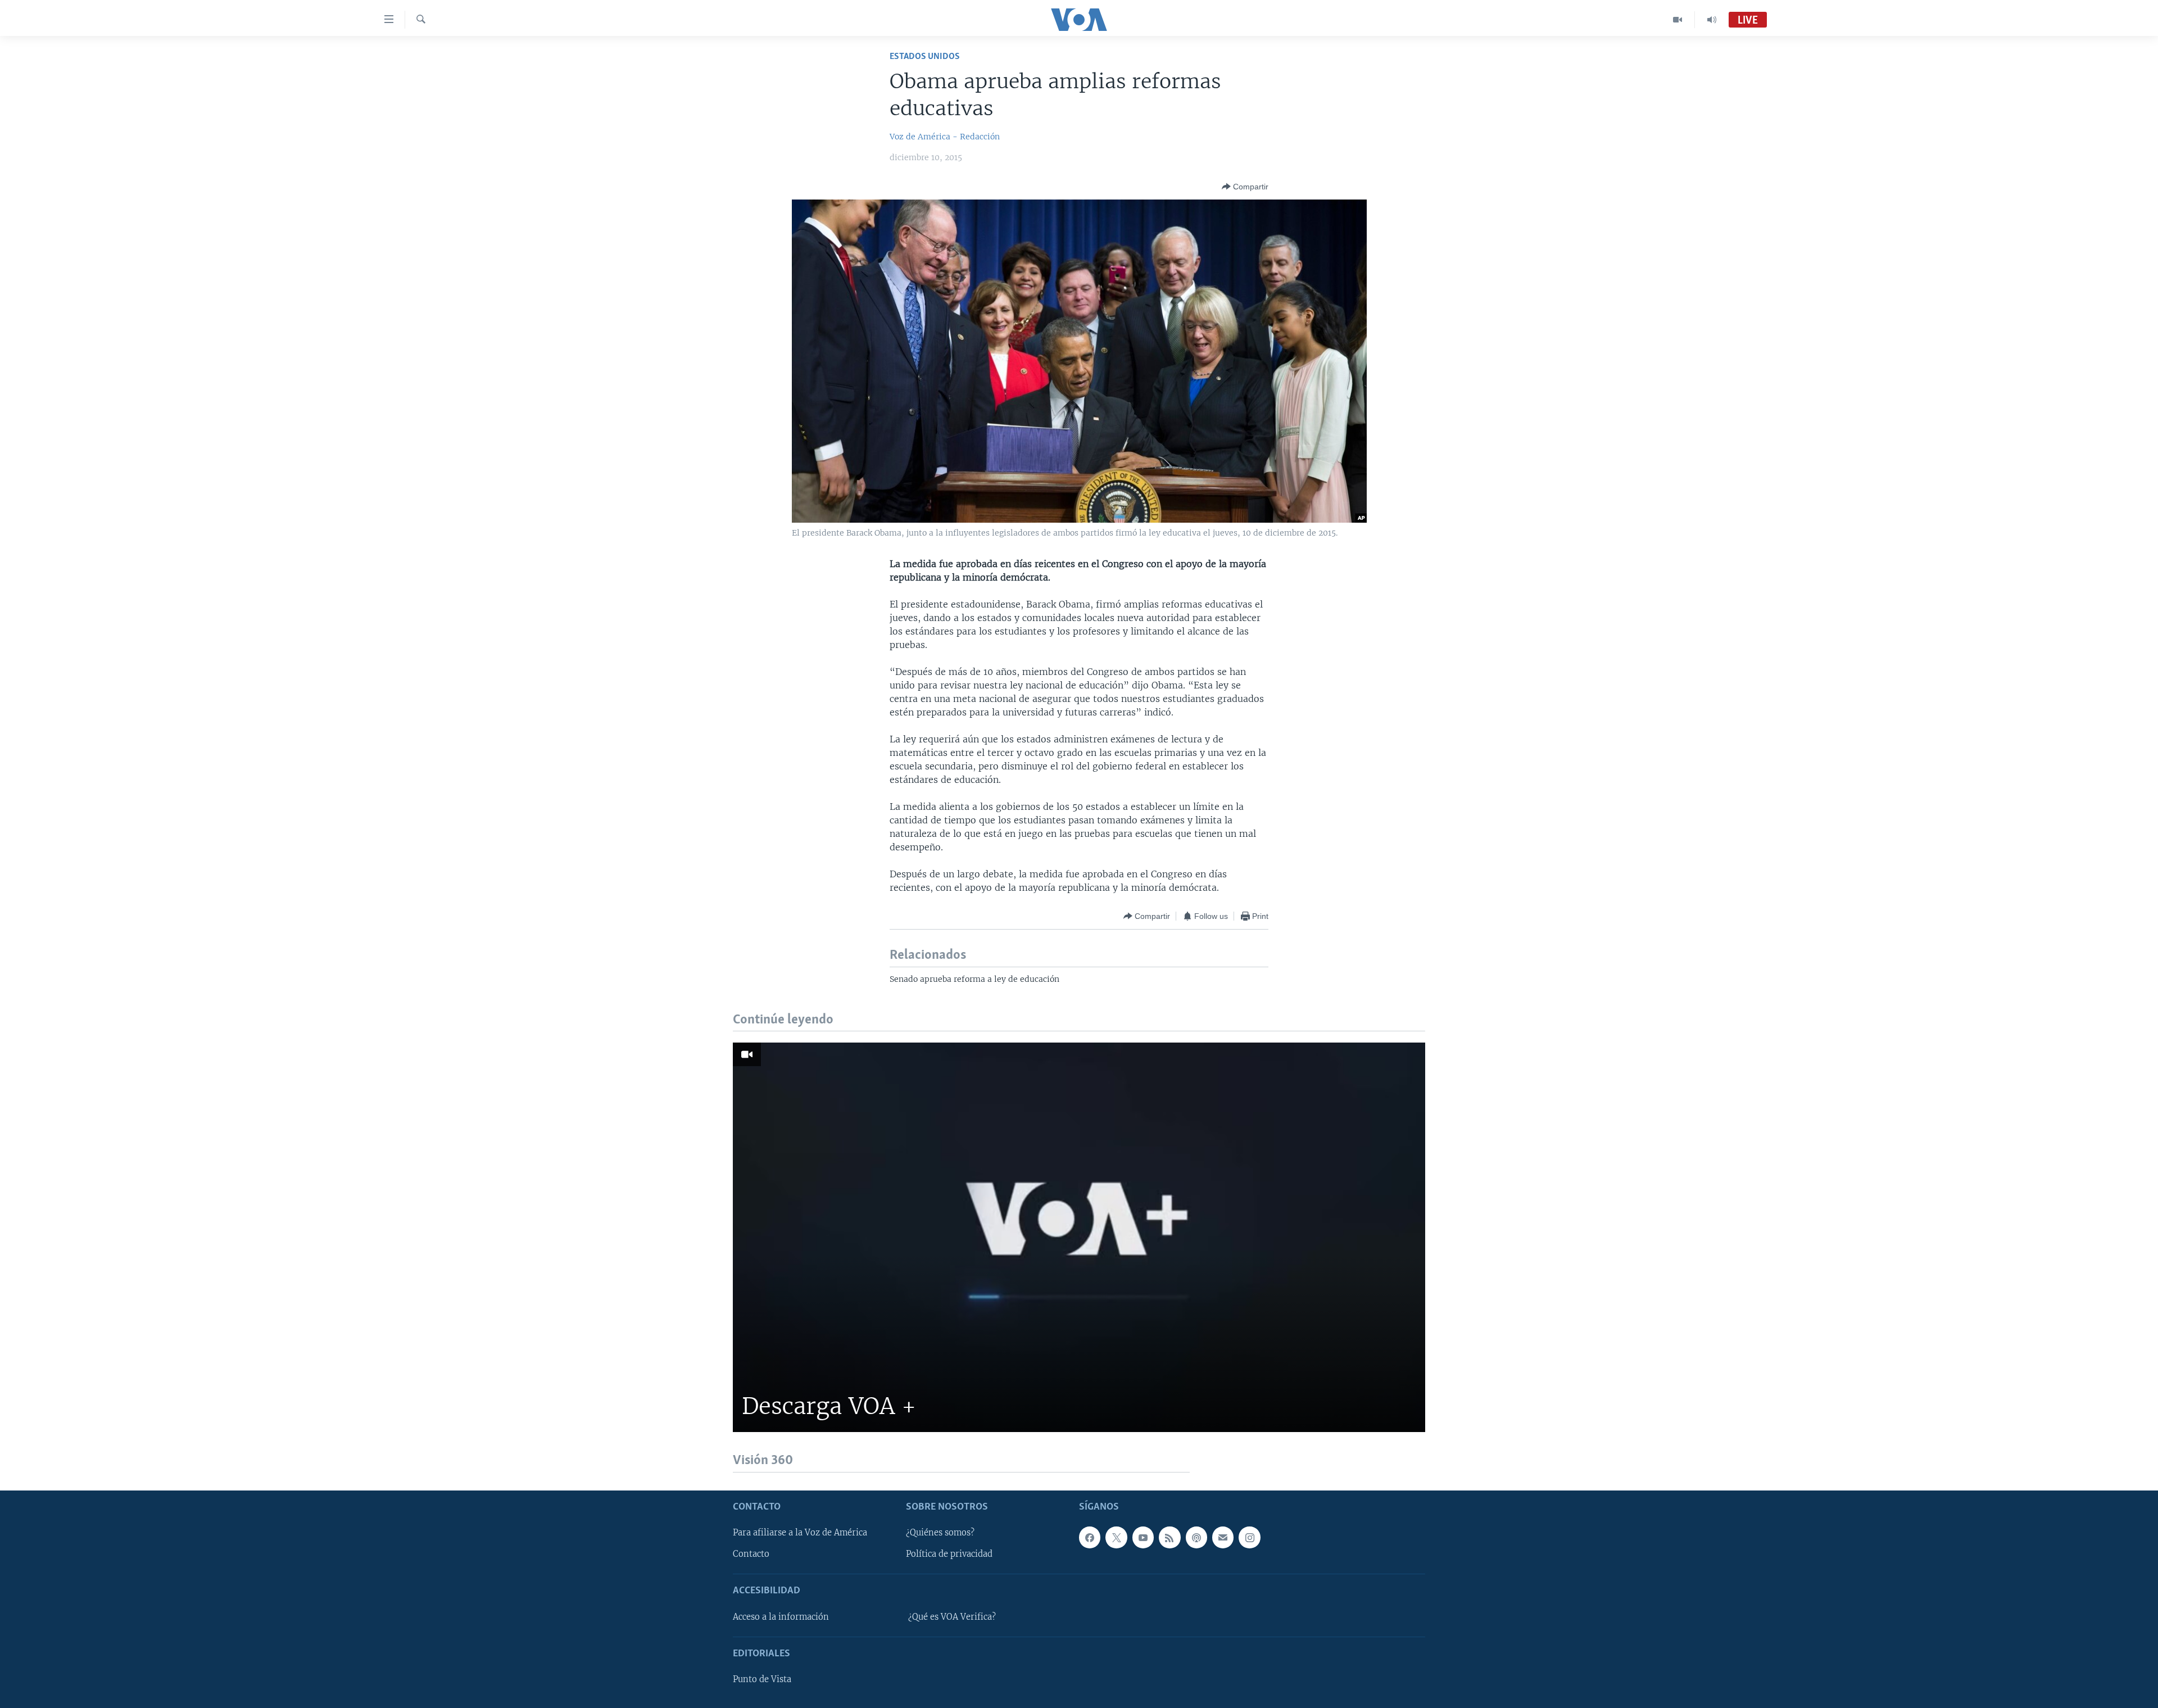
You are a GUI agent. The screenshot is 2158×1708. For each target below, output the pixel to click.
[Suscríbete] (1223, 1537)
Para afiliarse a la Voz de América (800, 1533)
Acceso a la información (781, 1616)
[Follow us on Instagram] (1249, 1537)
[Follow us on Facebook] (1090, 1537)
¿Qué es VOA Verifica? (952, 1616)
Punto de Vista (762, 1679)
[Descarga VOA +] (1079, 1237)
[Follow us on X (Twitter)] (1116, 1537)
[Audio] (1712, 20)
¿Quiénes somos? (940, 1533)
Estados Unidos (925, 56)
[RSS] (1169, 1537)
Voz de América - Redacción (945, 137)
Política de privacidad (949, 1554)
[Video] (1678, 20)
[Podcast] (1196, 1537)
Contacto (751, 1554)
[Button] (1245, 187)
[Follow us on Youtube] (1143, 1537)
